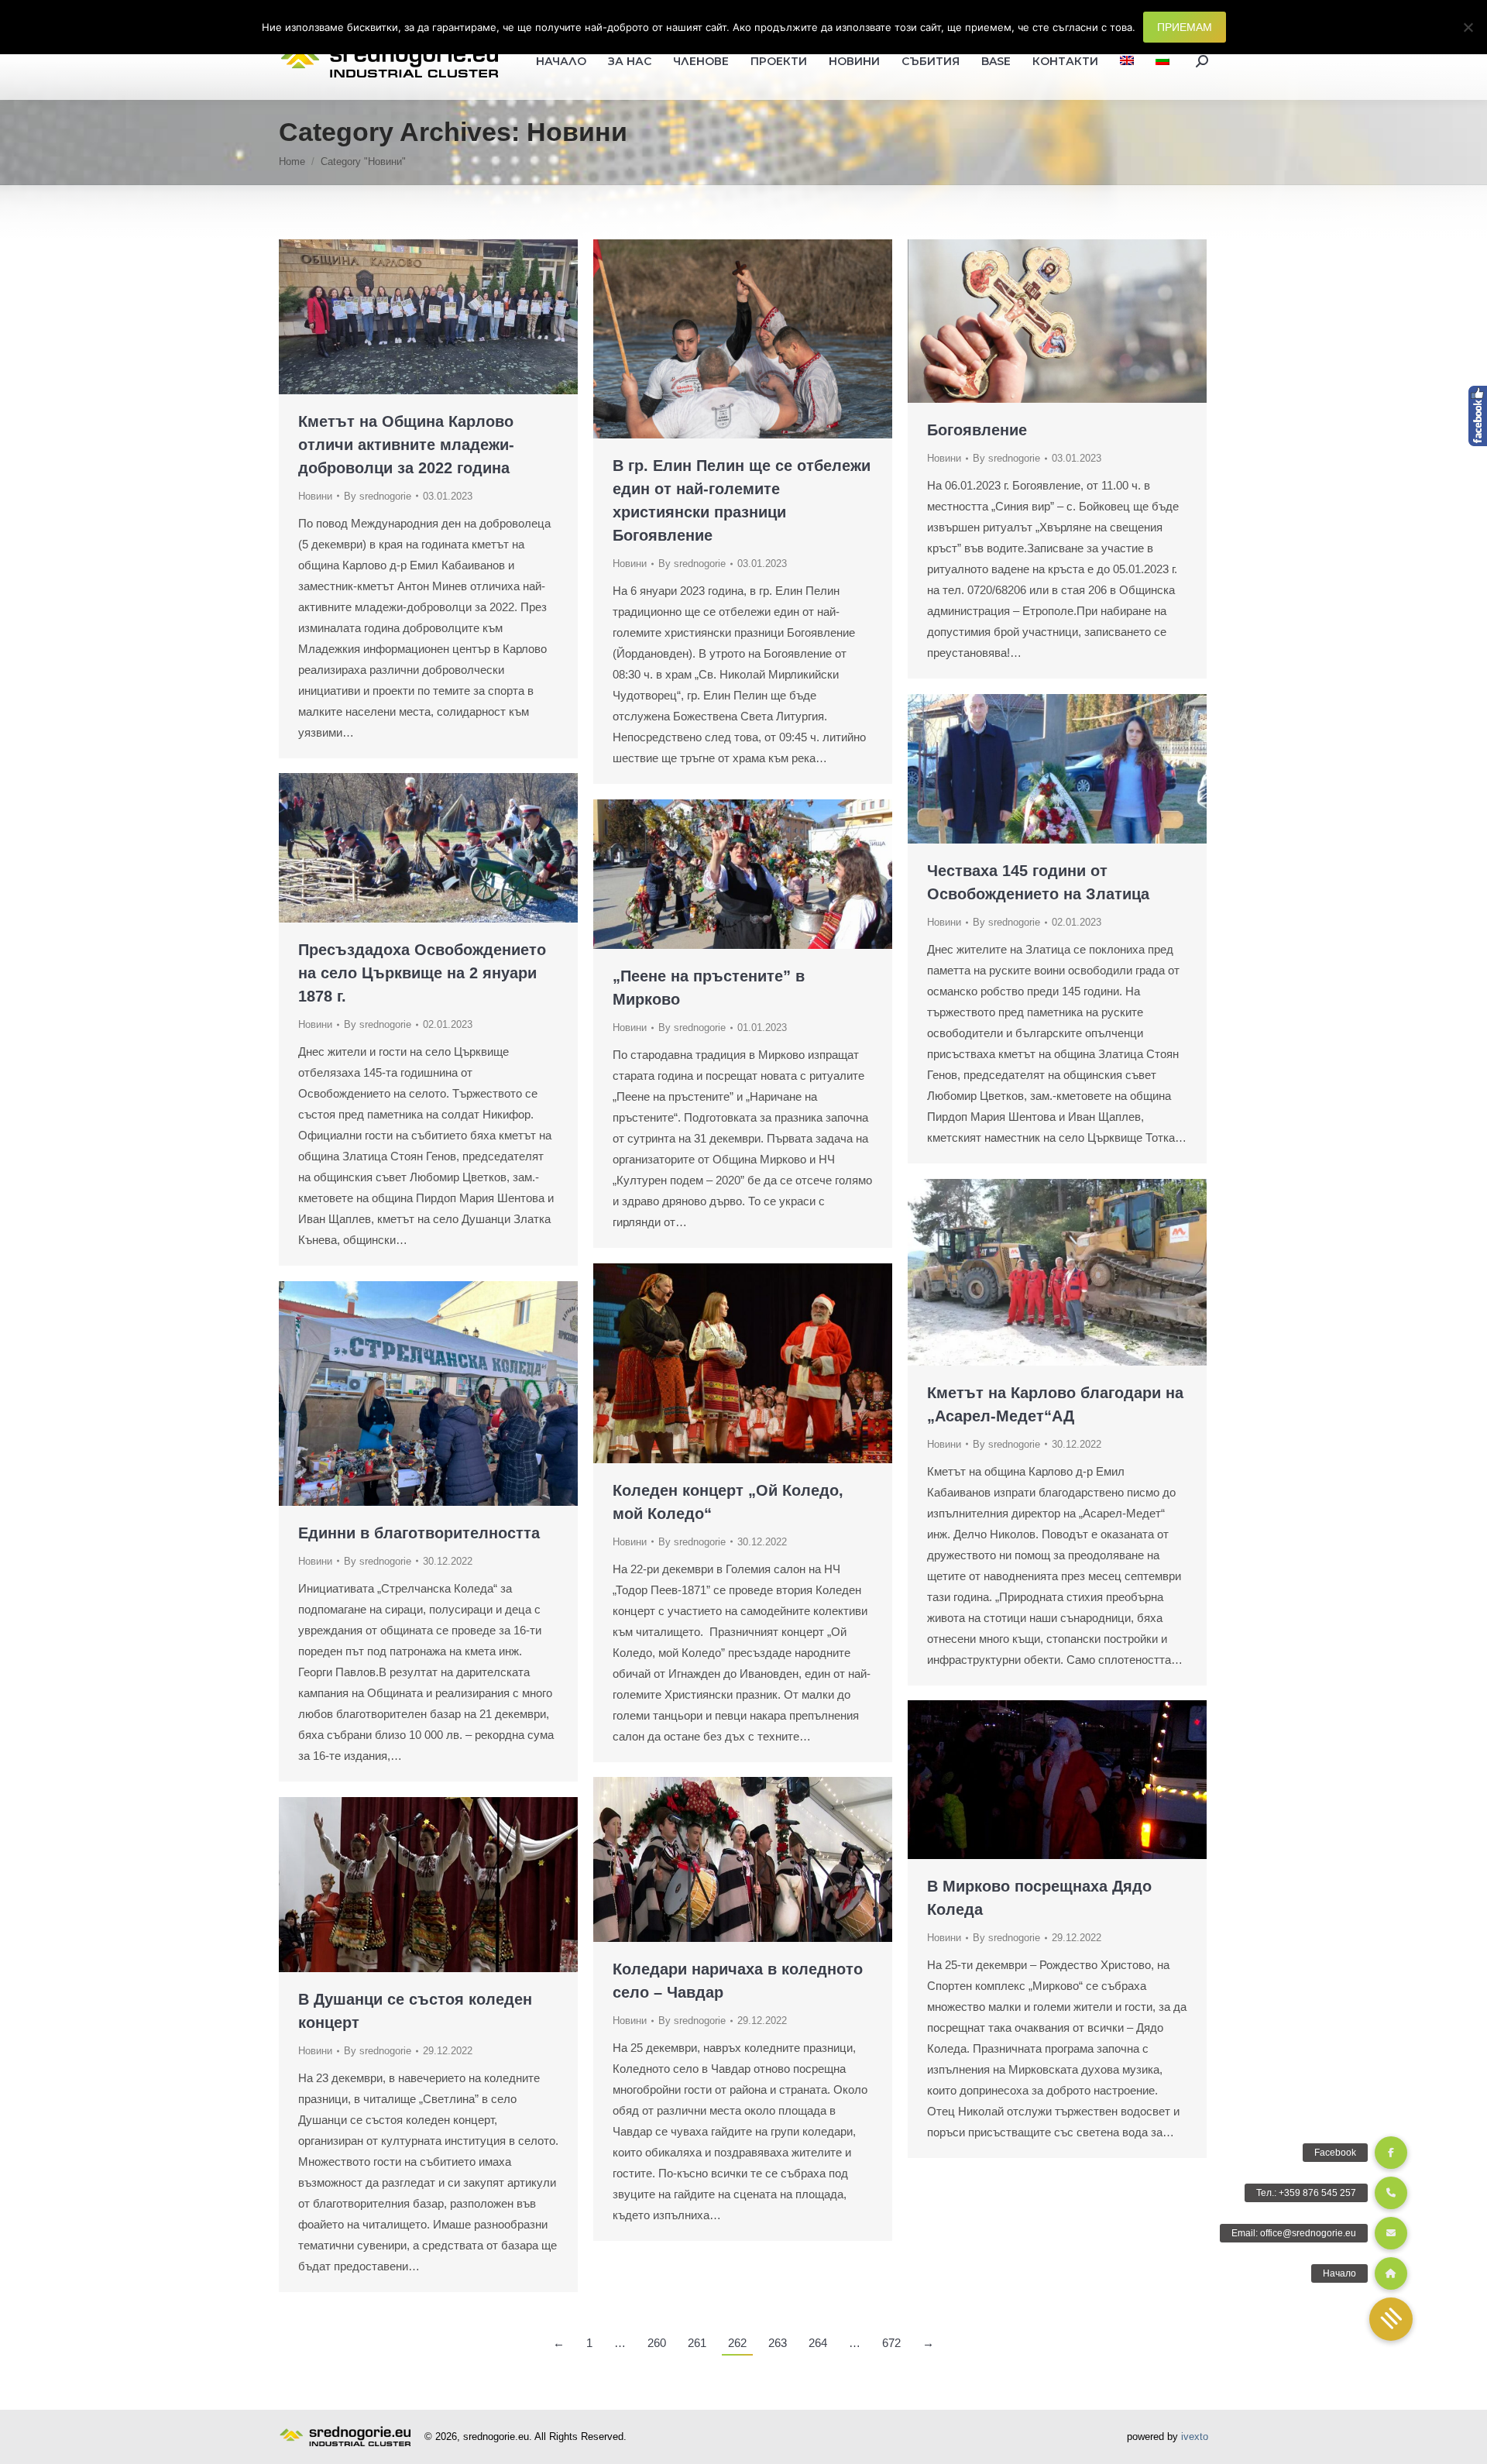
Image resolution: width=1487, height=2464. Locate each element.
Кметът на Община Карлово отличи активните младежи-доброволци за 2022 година (406, 445)
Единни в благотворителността (419, 1533)
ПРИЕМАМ (1185, 27)
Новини (315, 496)
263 (778, 2343)
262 (737, 2343)
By (378, 496)
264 (818, 2343)
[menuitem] (1127, 61)
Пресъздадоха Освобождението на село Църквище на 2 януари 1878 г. (422, 973)
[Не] (1468, 27)
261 (697, 2343)
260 (657, 2343)
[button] (1391, 2319)
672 (891, 2343)
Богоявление (977, 430)
